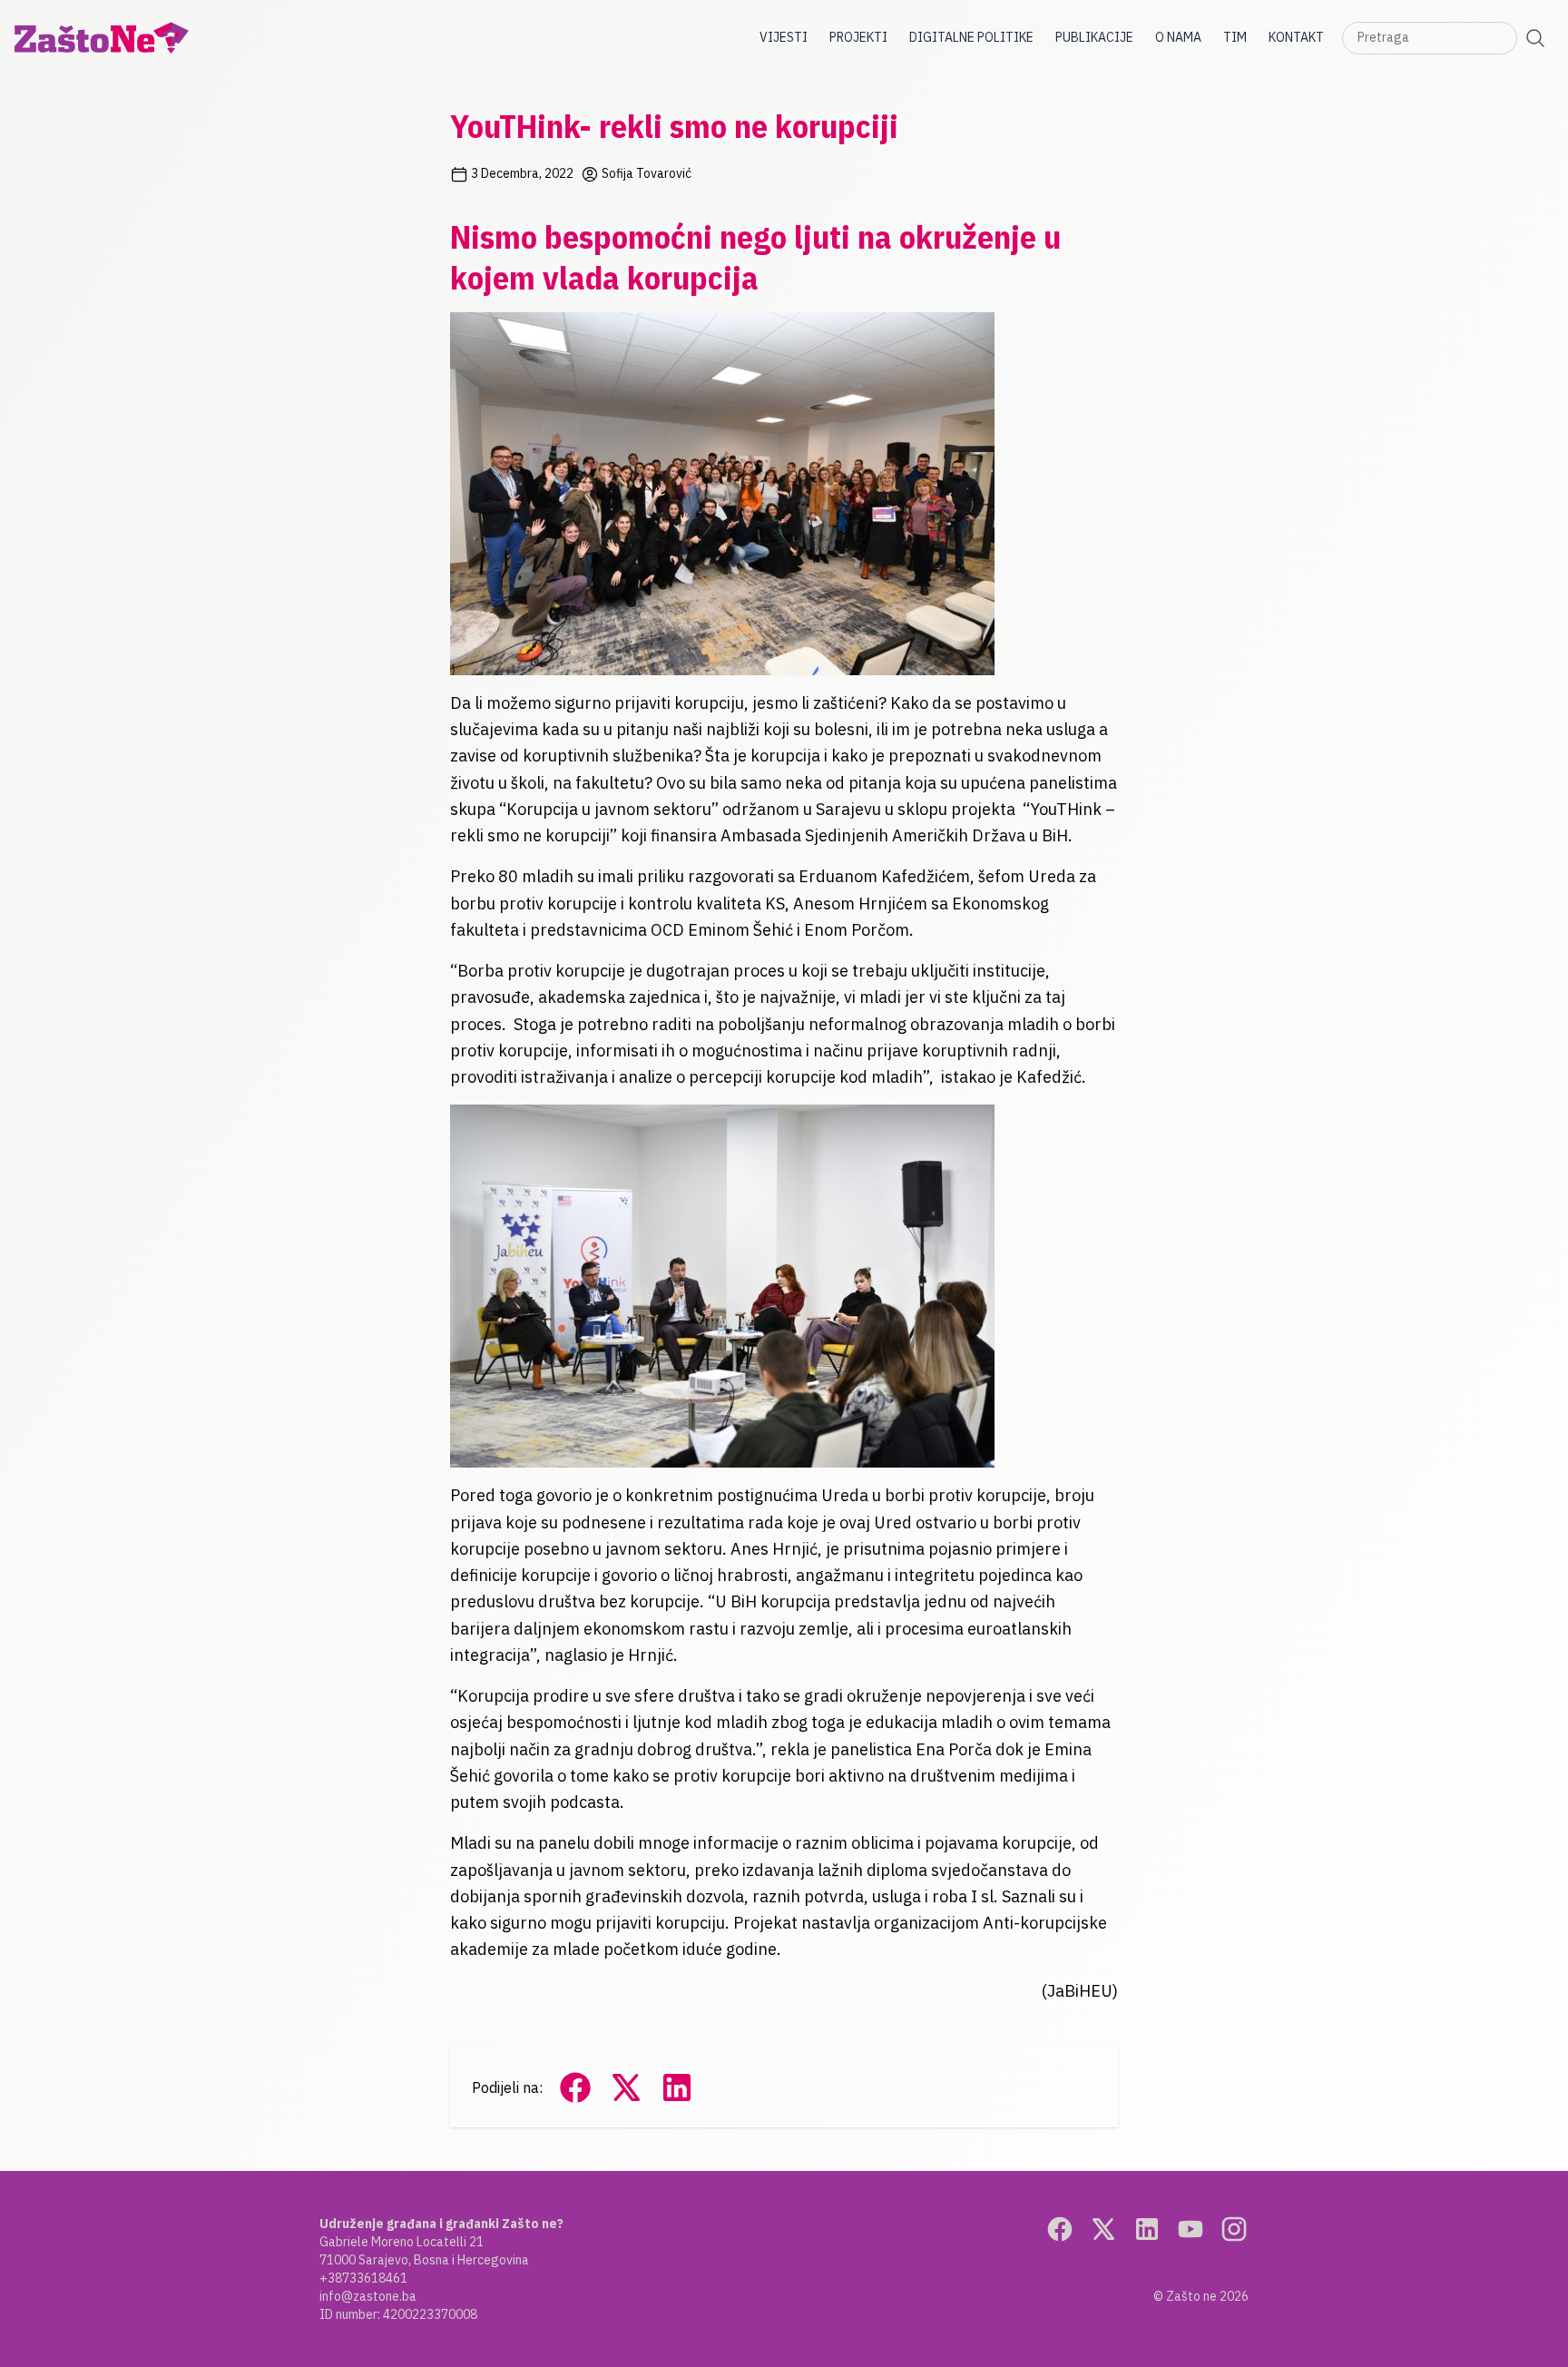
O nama (1178, 37)
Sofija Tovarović (645, 173)
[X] (1103, 2229)
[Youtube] (1191, 2229)
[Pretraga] (1535, 38)
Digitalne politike (971, 37)
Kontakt (1296, 37)
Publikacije (1094, 37)
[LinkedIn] (1147, 2229)
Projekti (858, 37)
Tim (1235, 37)
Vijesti (784, 37)
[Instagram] (1234, 2229)
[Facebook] (1060, 2229)
